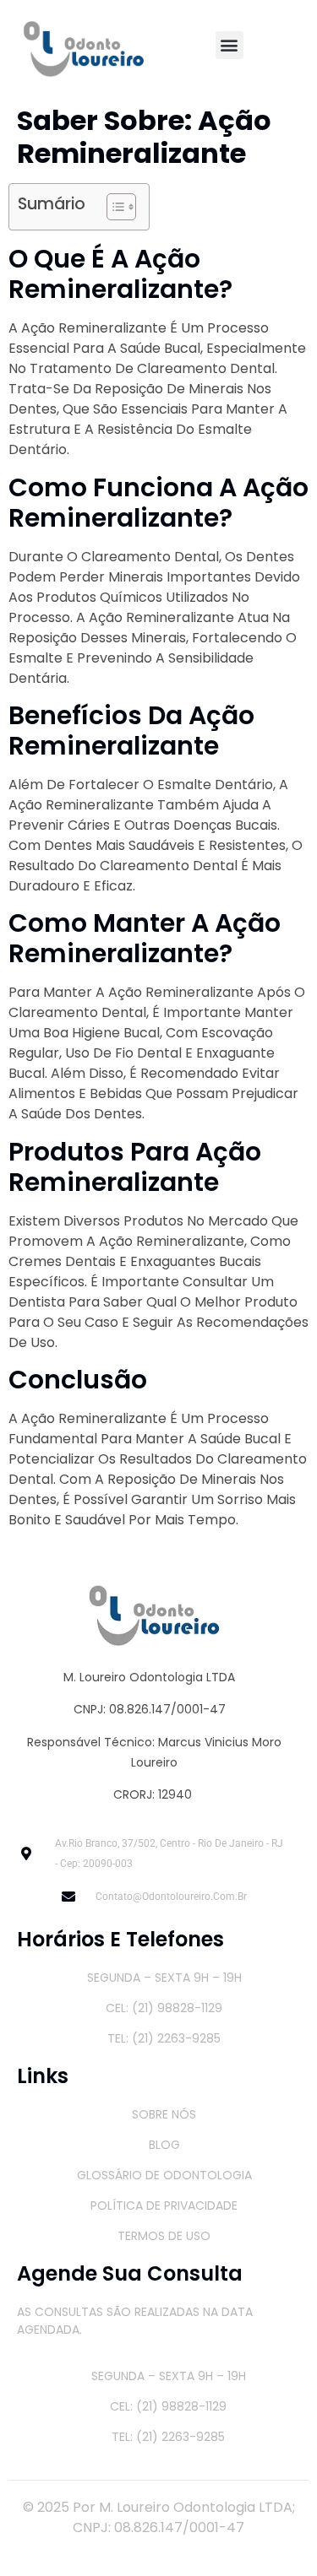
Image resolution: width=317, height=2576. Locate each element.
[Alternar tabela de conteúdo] (113, 207)
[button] (230, 45)
